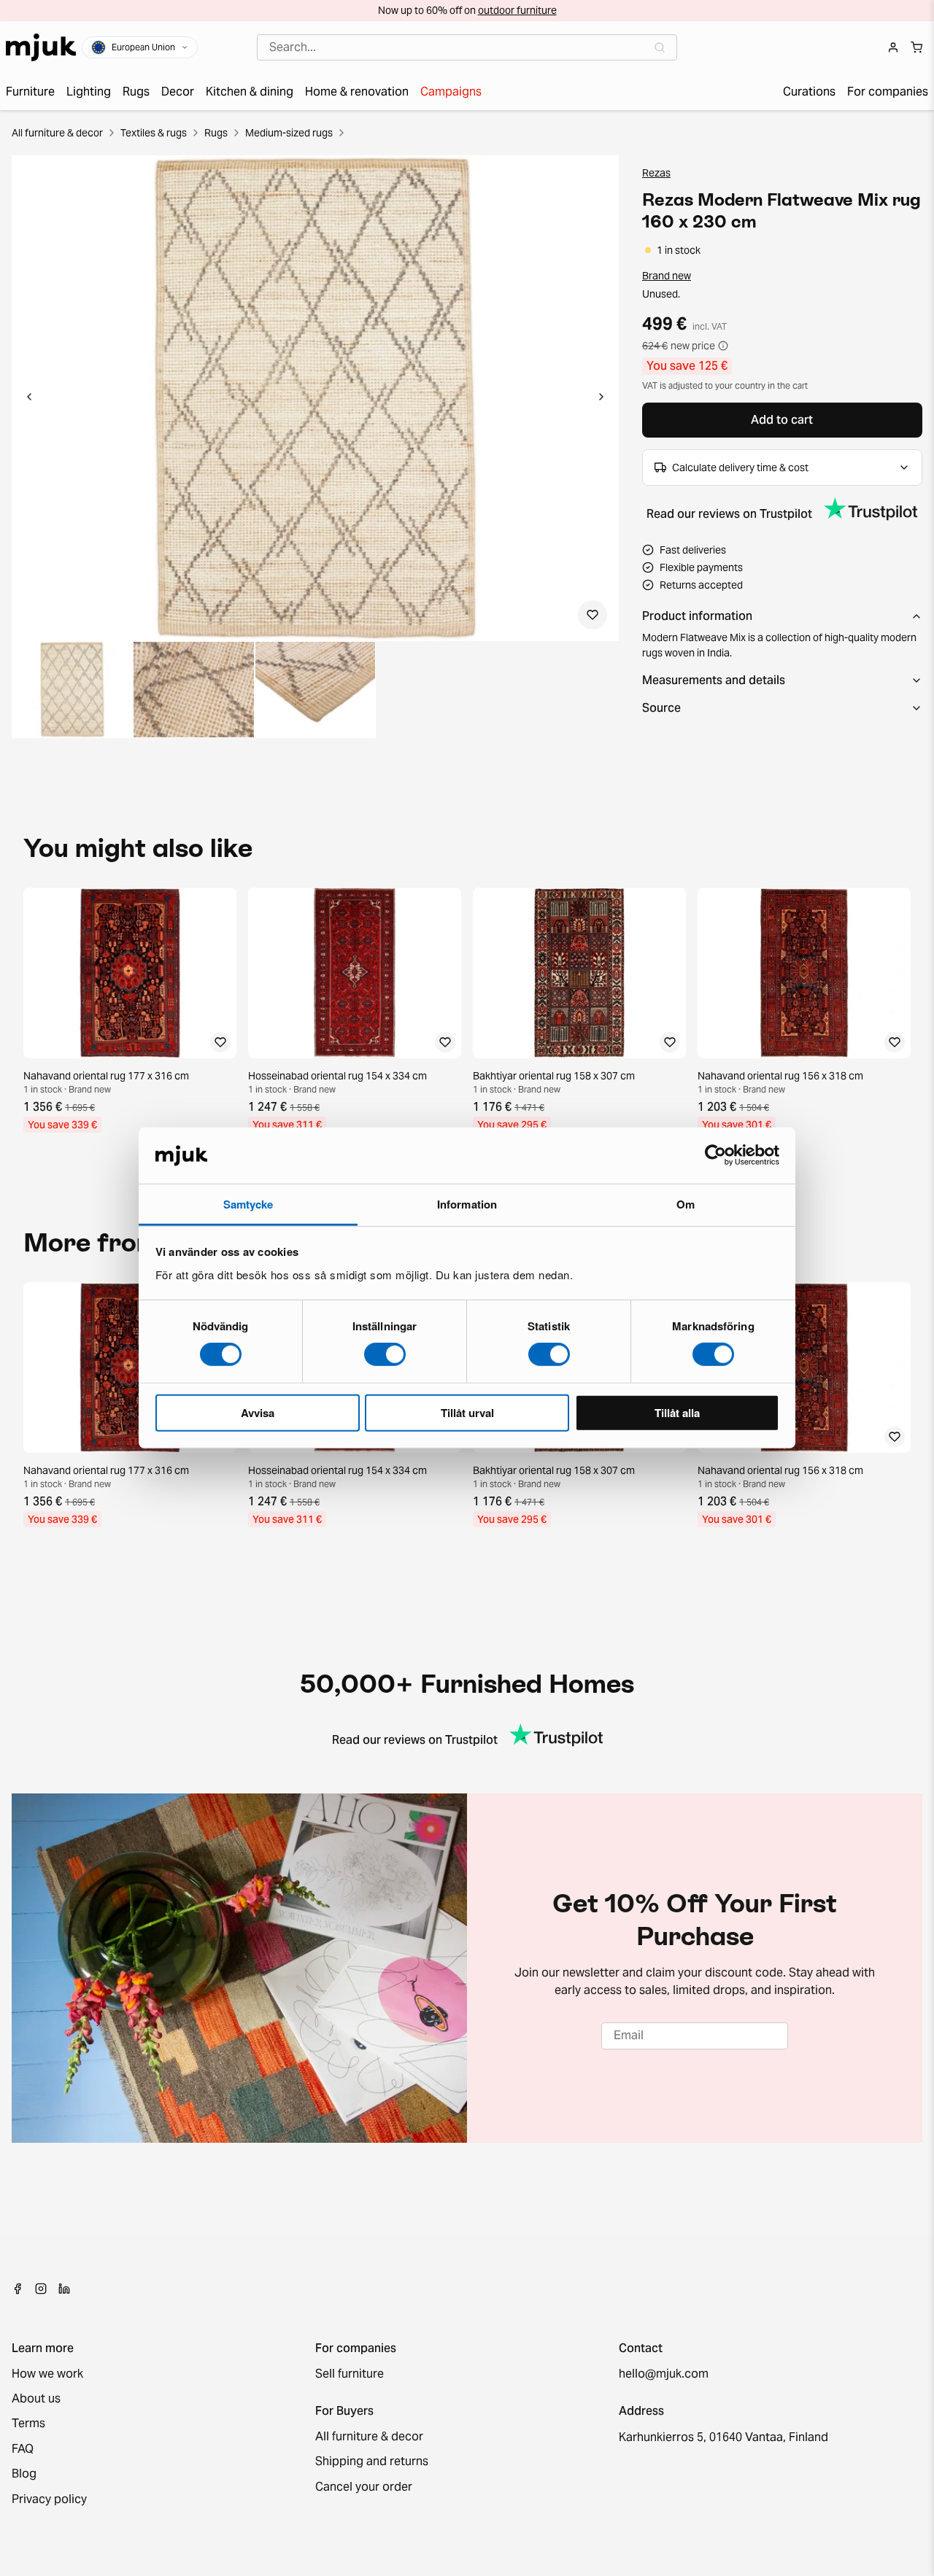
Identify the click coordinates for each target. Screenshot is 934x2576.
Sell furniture (350, 2374)
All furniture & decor (57, 133)
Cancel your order (364, 2487)
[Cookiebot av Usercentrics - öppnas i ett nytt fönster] (715, 1155)
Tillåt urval (467, 1412)
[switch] (385, 1354)
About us (36, 2399)
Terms (28, 2424)
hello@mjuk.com (664, 2374)
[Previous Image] (29, 398)
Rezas (656, 173)
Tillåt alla (677, 1412)
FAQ (23, 2449)
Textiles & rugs (154, 133)
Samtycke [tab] (248, 1204)
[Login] (893, 47)
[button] (315, 398)
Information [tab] (467, 1204)
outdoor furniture (517, 10)
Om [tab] (686, 1204)
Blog (24, 2474)
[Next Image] (601, 398)
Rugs (216, 133)
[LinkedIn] (64, 2289)
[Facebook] (18, 2289)
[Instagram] (41, 2289)
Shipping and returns (372, 2461)
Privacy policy (49, 2499)
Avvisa (258, 1412)
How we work (47, 2374)
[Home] (41, 47)
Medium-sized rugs (289, 133)
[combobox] (467, 47)
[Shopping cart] (916, 47)
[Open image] (72, 690)
